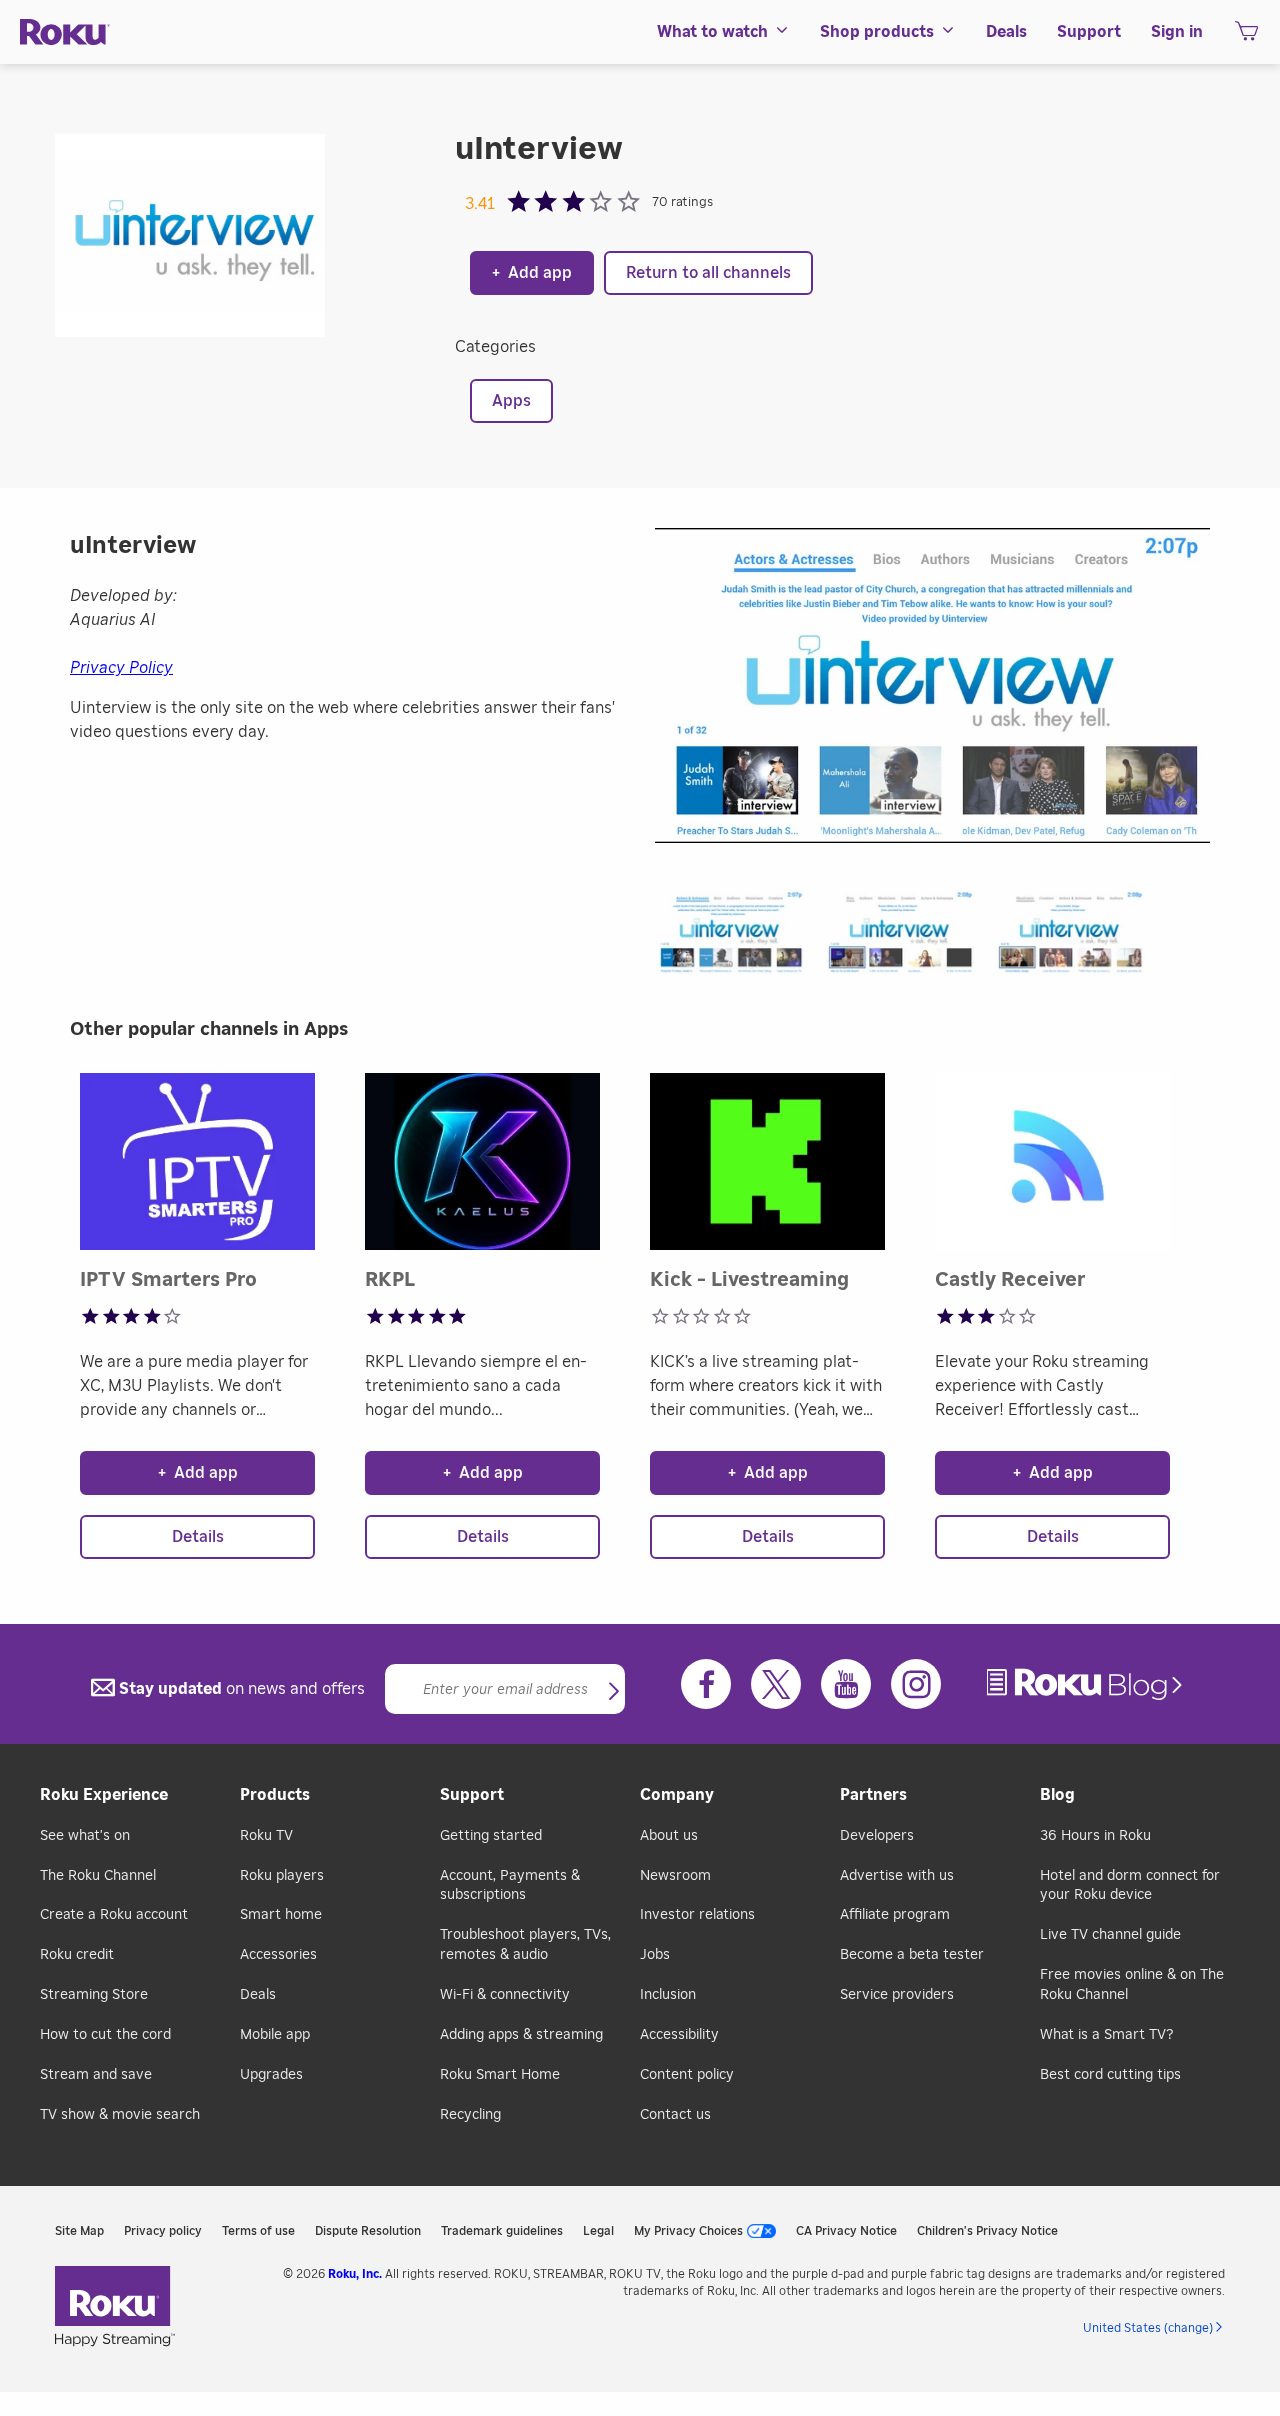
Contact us (675, 2115)
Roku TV (266, 1836)
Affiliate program (895, 1915)
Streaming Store (94, 1995)
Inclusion (668, 1995)
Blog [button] (1057, 1795)
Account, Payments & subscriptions (510, 1886)
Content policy (687, 2075)
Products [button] (275, 1795)
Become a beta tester (912, 1955)
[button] (740, 938)
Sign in (1177, 32)
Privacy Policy (121, 668)
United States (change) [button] (1148, 2328)
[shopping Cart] (1246, 37)
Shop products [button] (877, 32)
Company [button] (677, 1795)
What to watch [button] (712, 32)
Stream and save (96, 2075)
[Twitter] (776, 1684)
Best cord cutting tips (1110, 2075)
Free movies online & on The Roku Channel (1132, 1985)
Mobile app (275, 2035)
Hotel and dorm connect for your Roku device (1130, 1886)
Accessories (278, 1955)
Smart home (281, 1915)
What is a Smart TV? (1106, 2035)
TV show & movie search (120, 2115)
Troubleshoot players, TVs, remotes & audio (525, 1945)
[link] (1087, 1684)
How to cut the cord (105, 2035)
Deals (258, 1995)
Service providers (897, 1995)
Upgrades (271, 2075)
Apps (511, 401)
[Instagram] (916, 1684)
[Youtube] (846, 1684)
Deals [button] (1006, 32)
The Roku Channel (98, 1876)
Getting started (491, 1836)
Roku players (282, 1876)
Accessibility (679, 2035)
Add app (532, 273)
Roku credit (77, 1955)
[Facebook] (706, 1684)
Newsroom (675, 1876)
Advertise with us (897, 1876)
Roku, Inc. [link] (355, 2274)
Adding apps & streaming (521, 2035)
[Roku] (65, 32)
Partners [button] (873, 1795)
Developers (877, 1836)
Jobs (655, 1955)
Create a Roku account (114, 1915)
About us (669, 1836)
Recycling (470, 2115)
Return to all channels (708, 273)
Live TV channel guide (1110, 1935)
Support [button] (1089, 32)
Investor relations (697, 1915)
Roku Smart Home (500, 2075)
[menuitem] (723, 32)
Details (198, 1537)
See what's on (85, 1836)
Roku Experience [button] (104, 1795)
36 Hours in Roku (1095, 1836)
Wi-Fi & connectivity (505, 1995)
